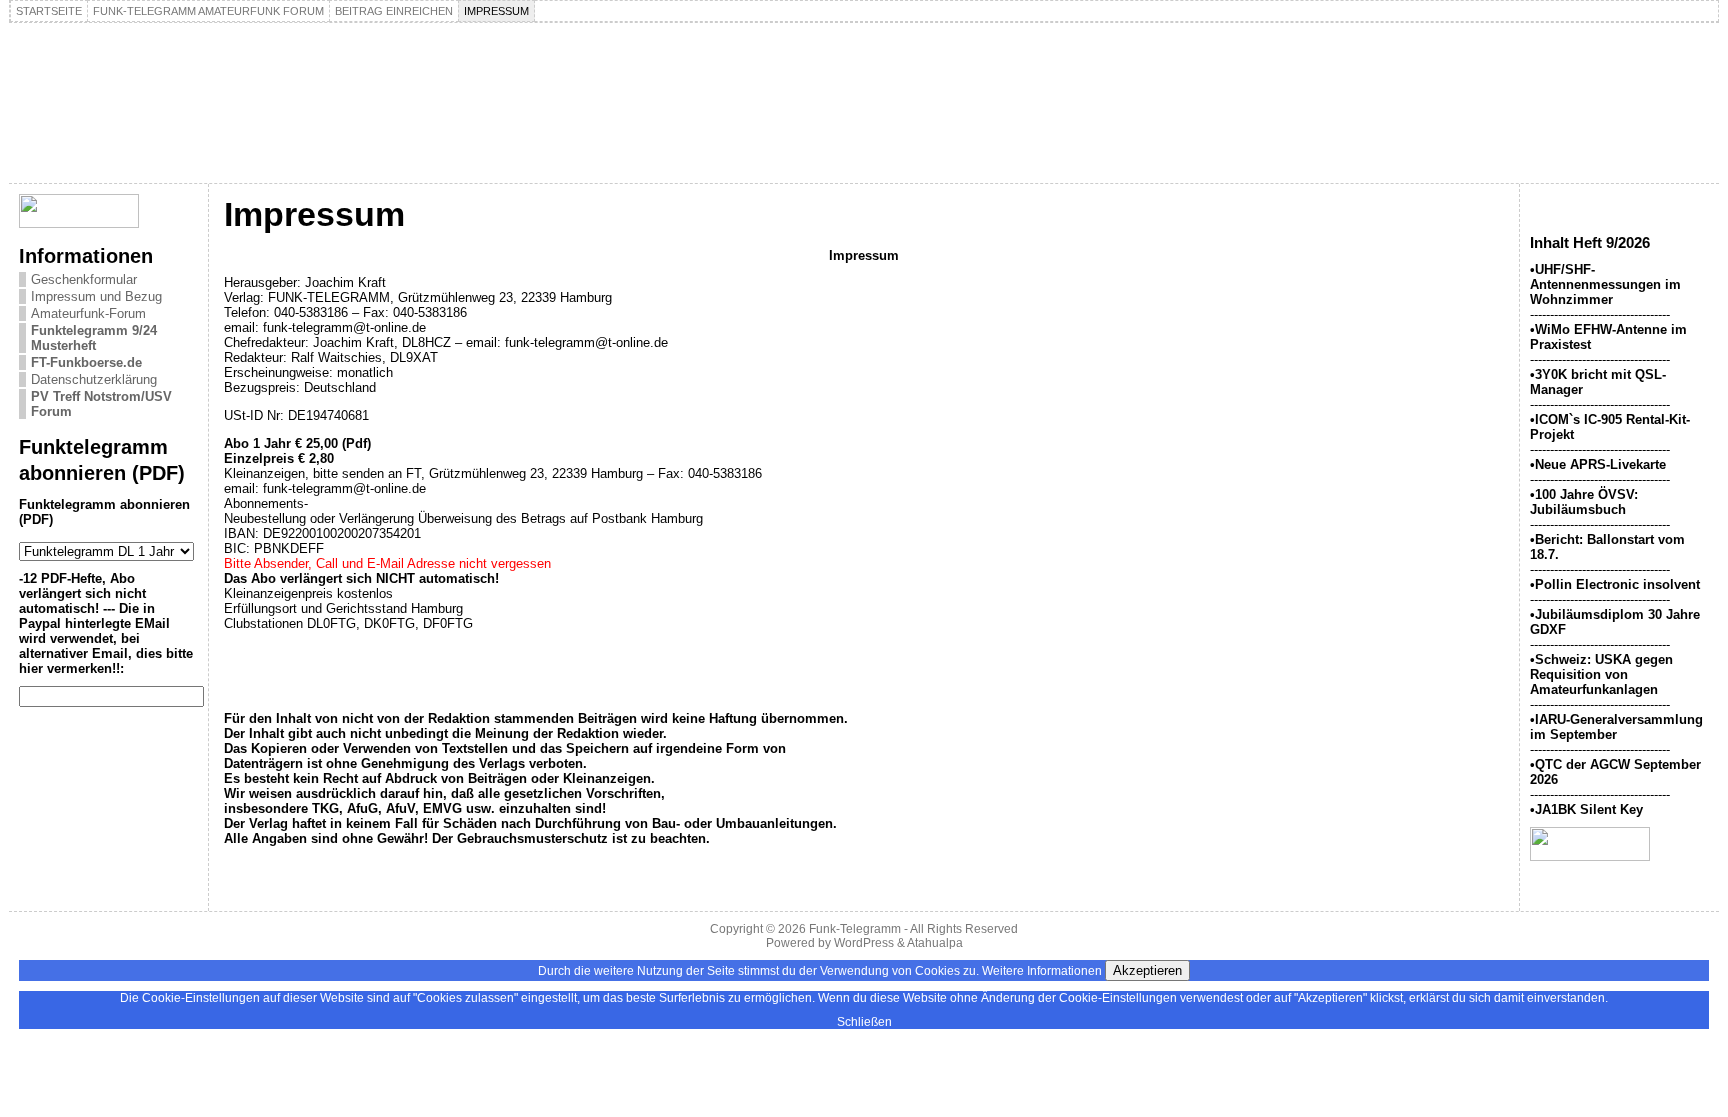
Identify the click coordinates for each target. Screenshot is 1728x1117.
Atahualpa (935, 943)
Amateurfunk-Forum (88, 313)
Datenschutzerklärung (94, 379)
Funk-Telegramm (855, 929)
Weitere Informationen (1042, 971)
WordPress (864, 943)
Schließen (864, 1022)
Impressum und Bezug (96, 296)
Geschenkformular (84, 279)
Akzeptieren (1147, 970)
